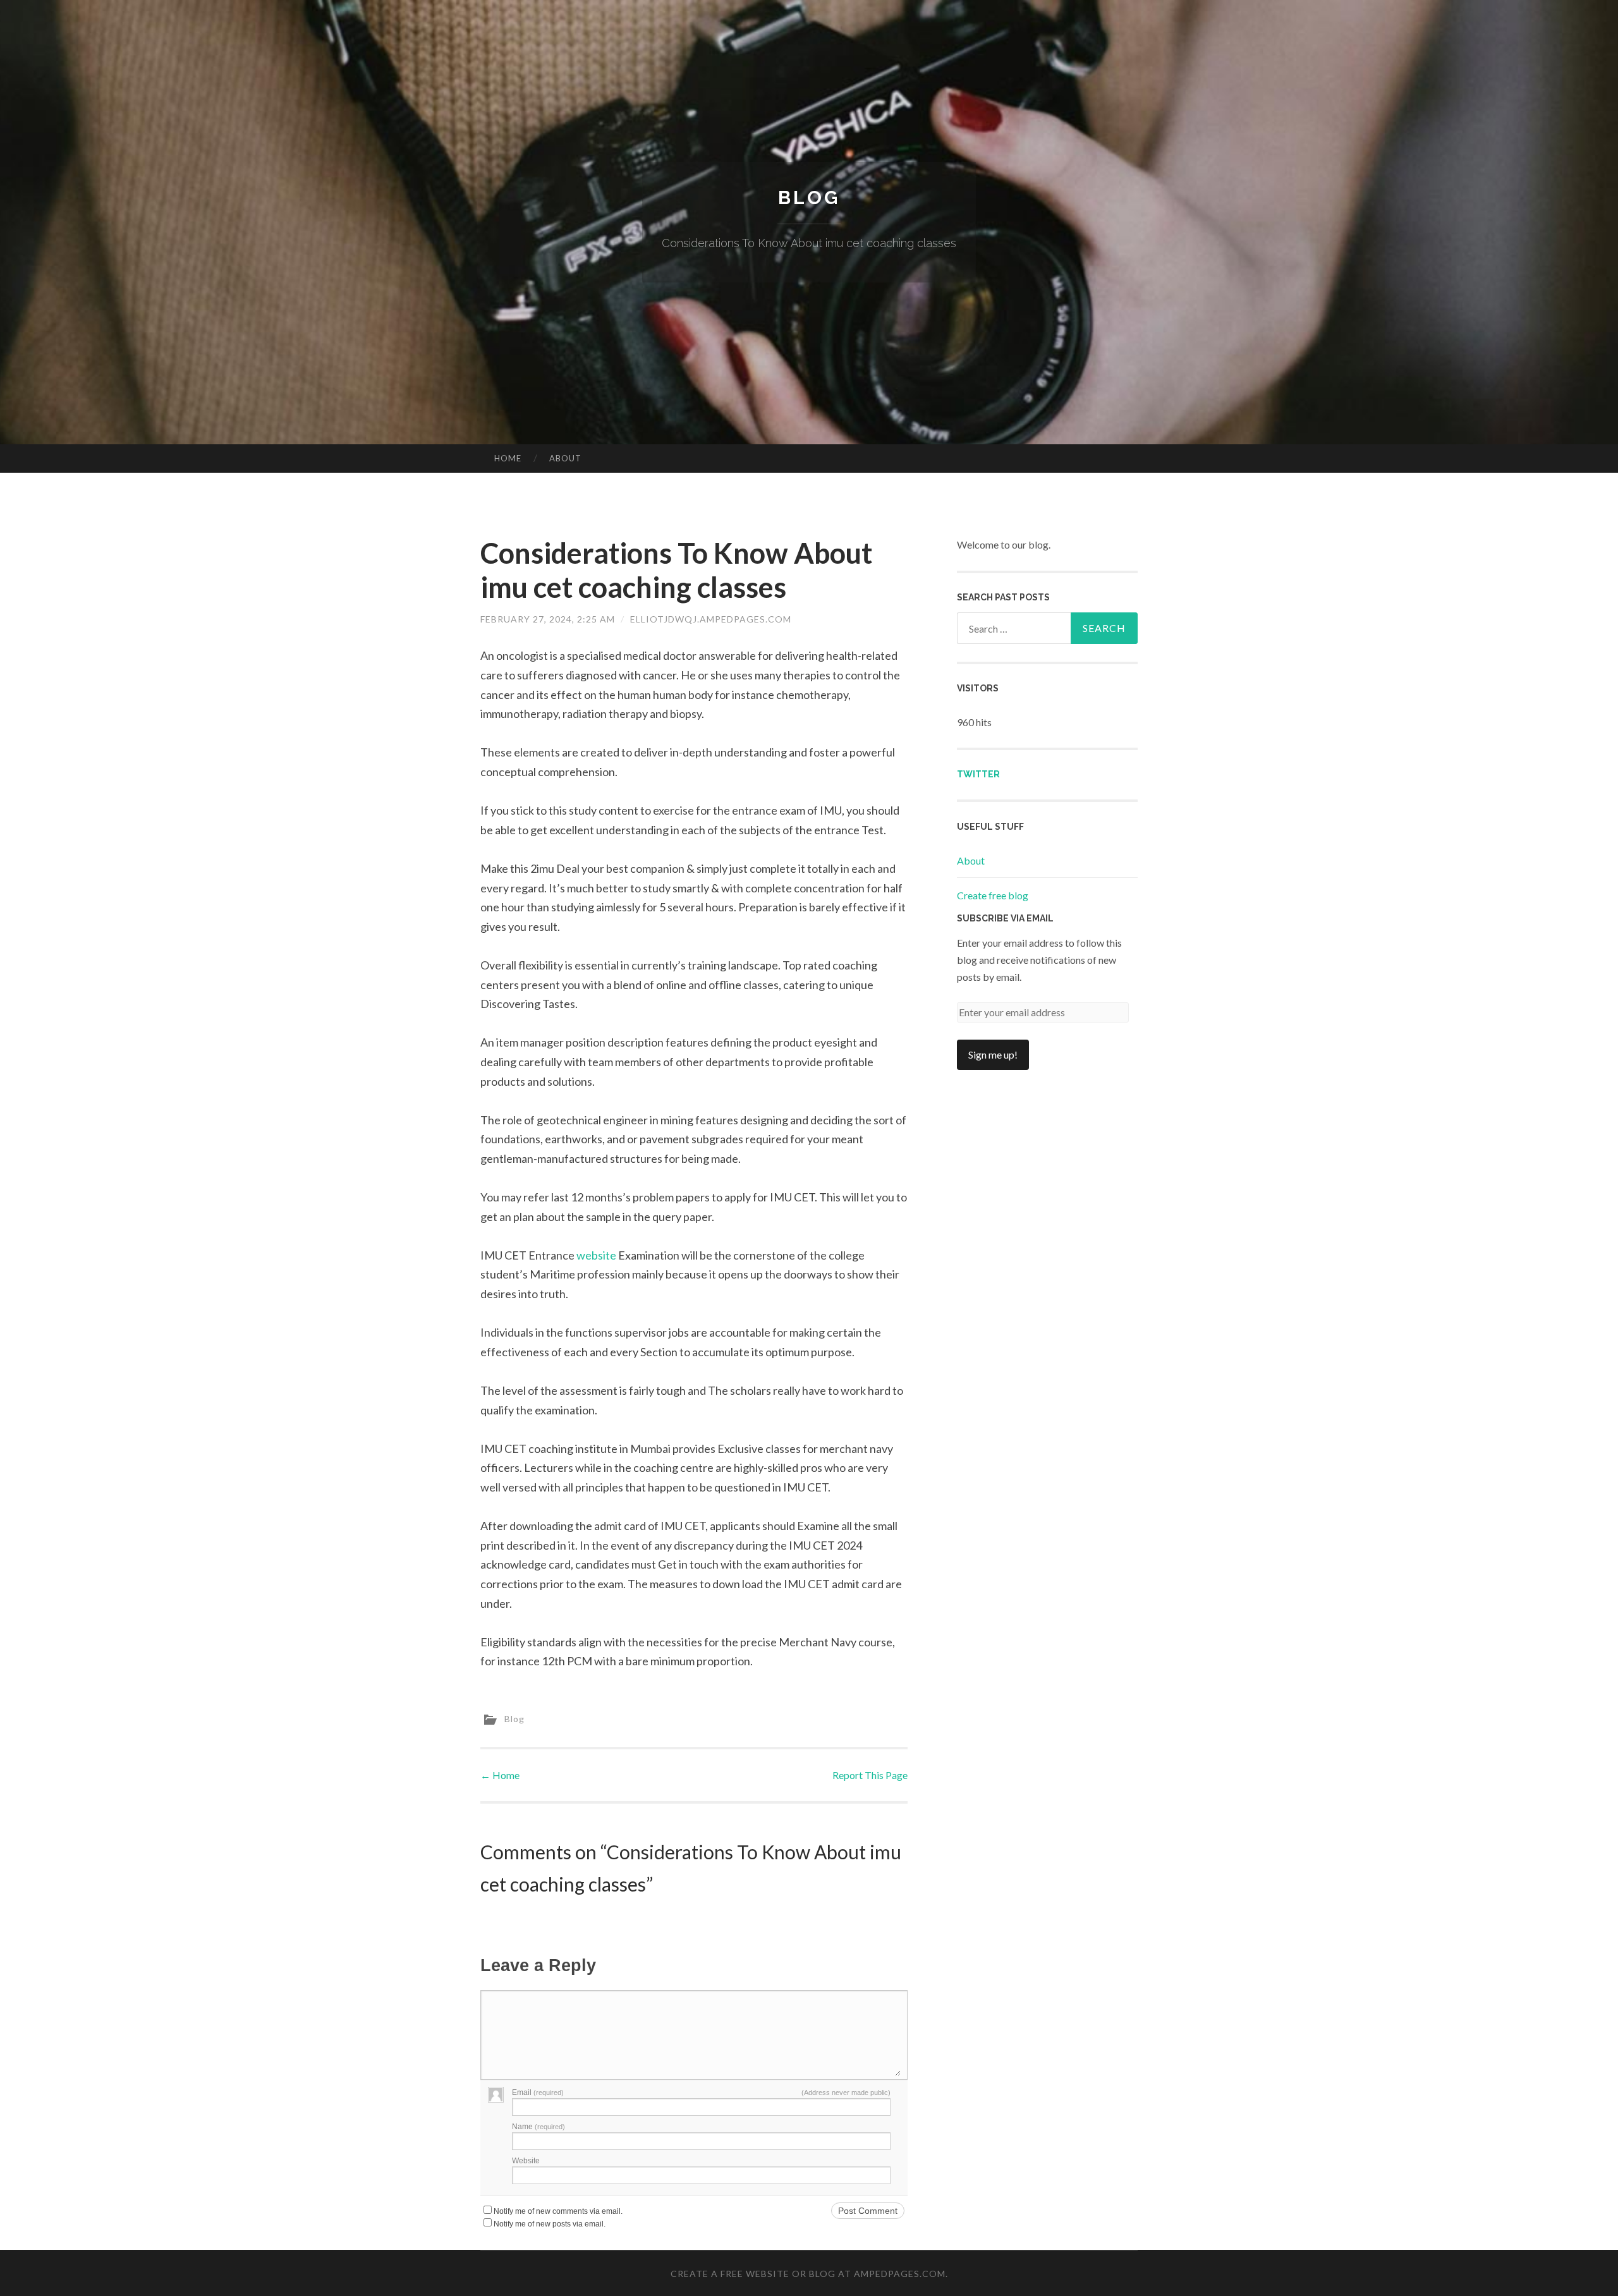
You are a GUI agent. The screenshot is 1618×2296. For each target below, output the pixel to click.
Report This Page (870, 1775)
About (565, 458)
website (596, 1255)
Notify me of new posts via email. (550, 2224)
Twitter (978, 774)
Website (526, 2161)
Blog (809, 197)
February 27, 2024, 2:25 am (548, 619)
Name (538, 2127)
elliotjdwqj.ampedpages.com (711, 619)
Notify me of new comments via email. (558, 2211)
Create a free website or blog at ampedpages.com (808, 2274)
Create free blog (993, 895)
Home (508, 458)
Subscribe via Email (1005, 918)
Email (538, 2093)
